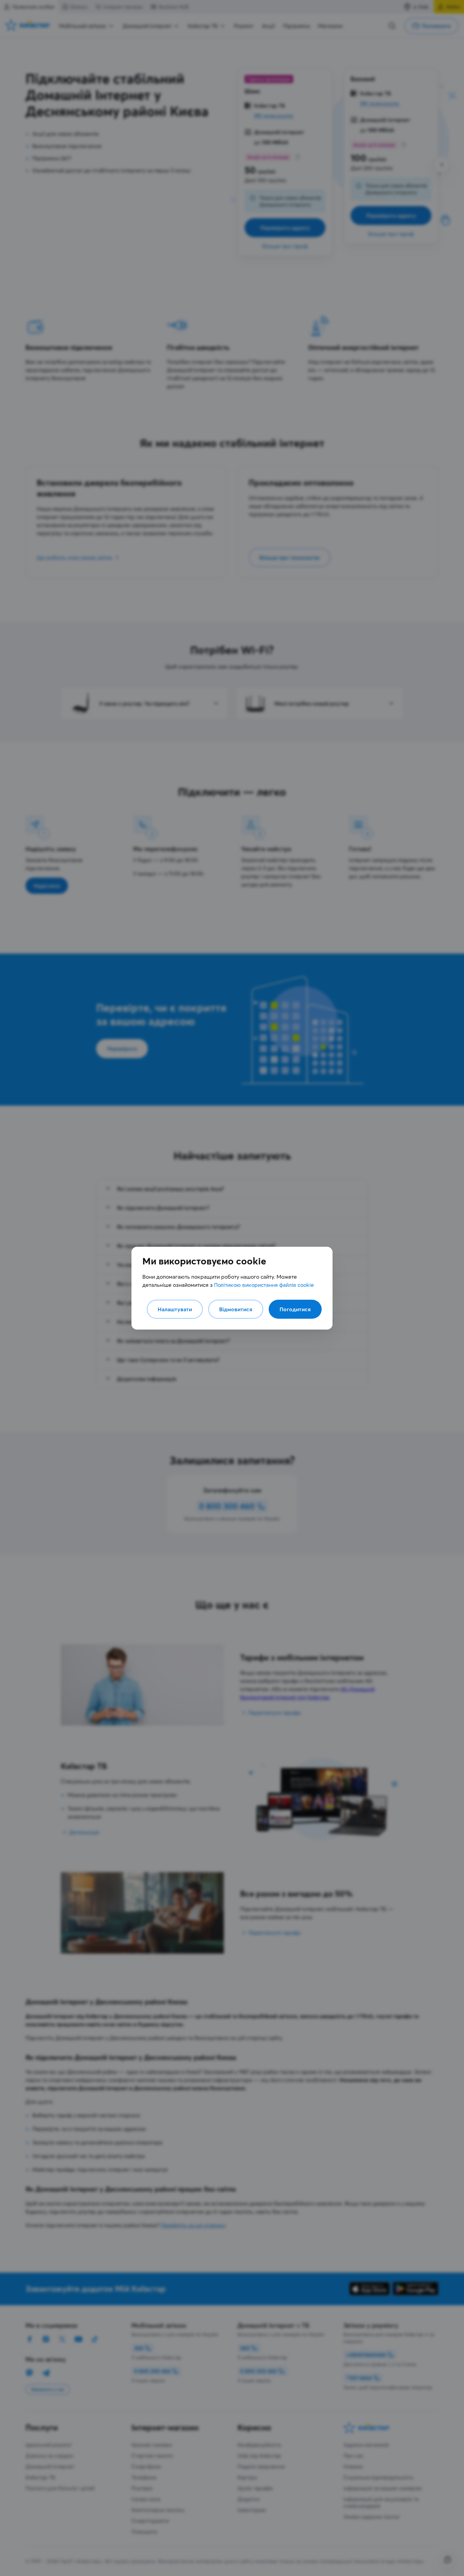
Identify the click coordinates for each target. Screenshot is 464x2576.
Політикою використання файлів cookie (264, 1285)
